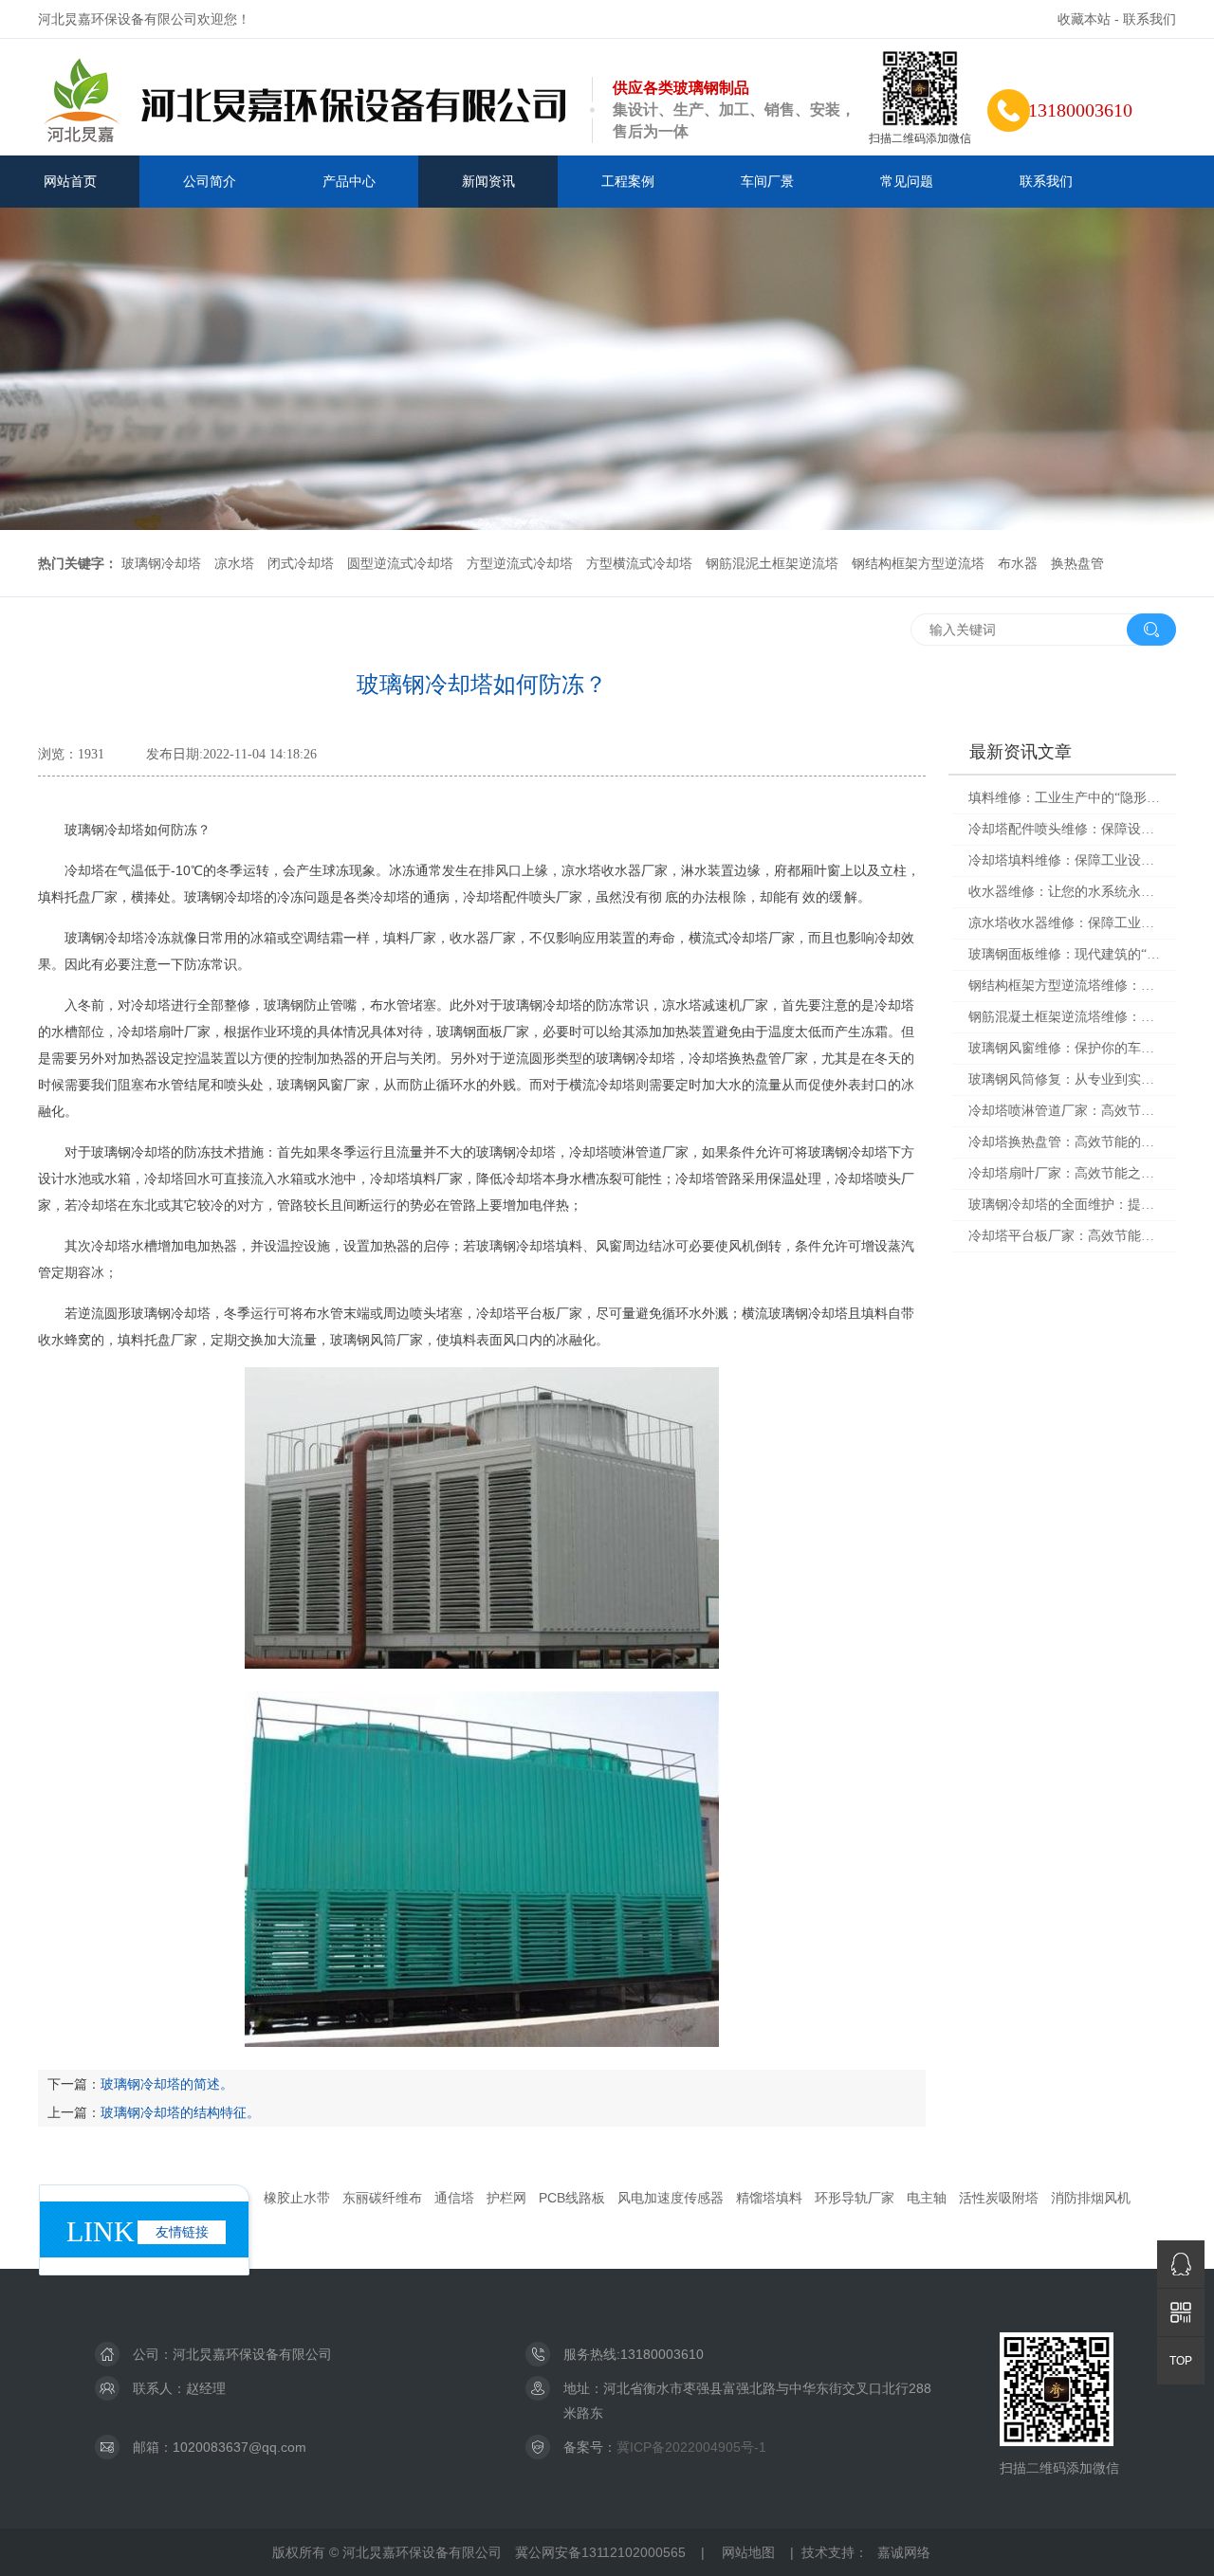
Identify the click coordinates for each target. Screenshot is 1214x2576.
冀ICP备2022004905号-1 (691, 2447)
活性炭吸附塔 (999, 2198)
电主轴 (927, 2198)
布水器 (1018, 563)
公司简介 (210, 181)
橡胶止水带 (297, 2198)
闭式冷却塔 (301, 563)
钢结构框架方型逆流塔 (918, 563)
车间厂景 (767, 181)
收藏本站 (1084, 19)
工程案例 (628, 181)
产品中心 (349, 181)
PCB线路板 (572, 2198)
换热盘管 (1077, 563)
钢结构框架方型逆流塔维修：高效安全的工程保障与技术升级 (1066, 986)
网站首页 (70, 181)
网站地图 (748, 2552)
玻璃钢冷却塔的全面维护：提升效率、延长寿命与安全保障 (1066, 1205)
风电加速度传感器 (671, 2198)
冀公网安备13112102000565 (600, 2552)
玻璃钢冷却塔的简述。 (167, 2084)
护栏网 (506, 2198)
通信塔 (454, 2198)
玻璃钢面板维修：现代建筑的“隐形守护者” (1066, 954)
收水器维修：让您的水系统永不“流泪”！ (1066, 892)
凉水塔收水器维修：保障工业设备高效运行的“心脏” (1066, 923)
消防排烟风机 (1091, 2198)
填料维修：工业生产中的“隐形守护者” (1066, 798)
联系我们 (1150, 19)
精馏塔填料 (769, 2198)
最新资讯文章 (1021, 752)
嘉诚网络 (904, 2552)
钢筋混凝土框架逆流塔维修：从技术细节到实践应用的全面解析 (1066, 1017)
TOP (1181, 2361)
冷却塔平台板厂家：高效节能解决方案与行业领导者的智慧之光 (1066, 1236)
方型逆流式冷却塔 (520, 563)
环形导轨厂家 (855, 2198)
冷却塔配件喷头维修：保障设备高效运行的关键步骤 (1066, 829)
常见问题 (907, 181)
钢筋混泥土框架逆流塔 (772, 563)
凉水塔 (234, 563)
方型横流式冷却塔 (639, 563)
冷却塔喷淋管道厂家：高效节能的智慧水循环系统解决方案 (1066, 1111)
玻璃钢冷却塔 (161, 563)
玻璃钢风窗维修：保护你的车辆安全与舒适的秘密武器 (1066, 1048)
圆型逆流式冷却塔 (400, 563)
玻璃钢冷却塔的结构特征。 (180, 2112)
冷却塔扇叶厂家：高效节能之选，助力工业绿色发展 (1066, 1173)
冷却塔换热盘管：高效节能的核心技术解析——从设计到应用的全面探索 (1066, 1142)
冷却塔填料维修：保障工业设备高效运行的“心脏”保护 (1066, 860)
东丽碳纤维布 (382, 2198)
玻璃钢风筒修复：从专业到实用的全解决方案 (1066, 1079)
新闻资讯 (488, 181)
